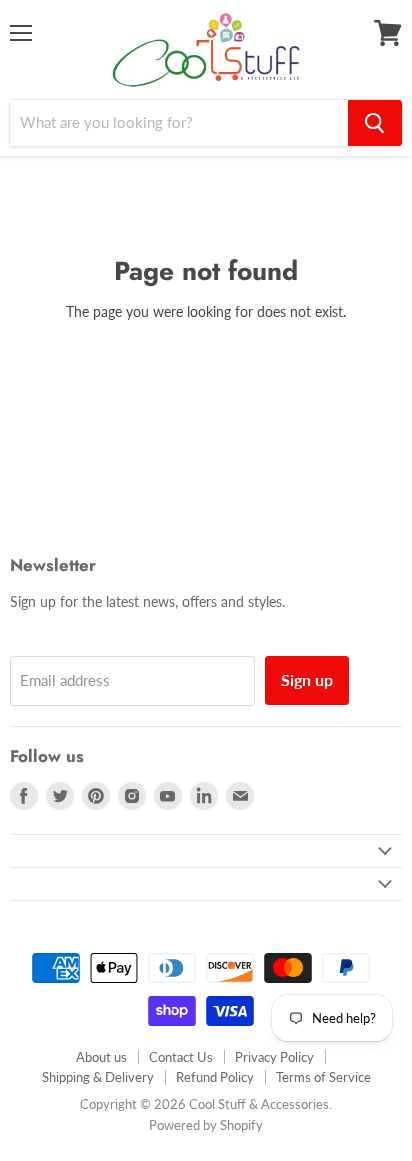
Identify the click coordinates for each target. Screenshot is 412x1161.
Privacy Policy (274, 1057)
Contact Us (181, 1057)
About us (101, 1057)
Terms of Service (323, 1077)
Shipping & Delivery (98, 1077)
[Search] (375, 123)
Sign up (307, 679)
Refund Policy (215, 1077)
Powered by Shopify (206, 1125)
